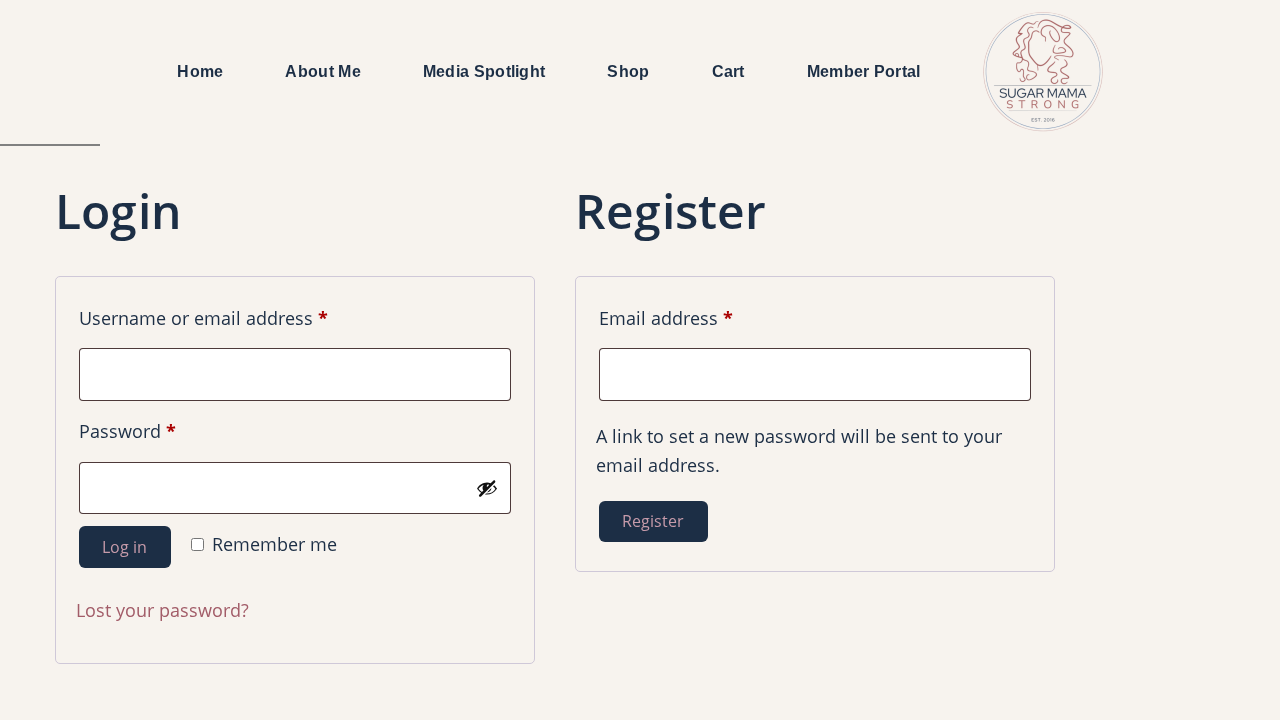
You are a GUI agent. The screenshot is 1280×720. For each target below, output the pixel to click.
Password (165, 430)
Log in (124, 547)
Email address (703, 317)
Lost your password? (162, 610)
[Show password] (487, 488)
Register (653, 521)
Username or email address (241, 317)
